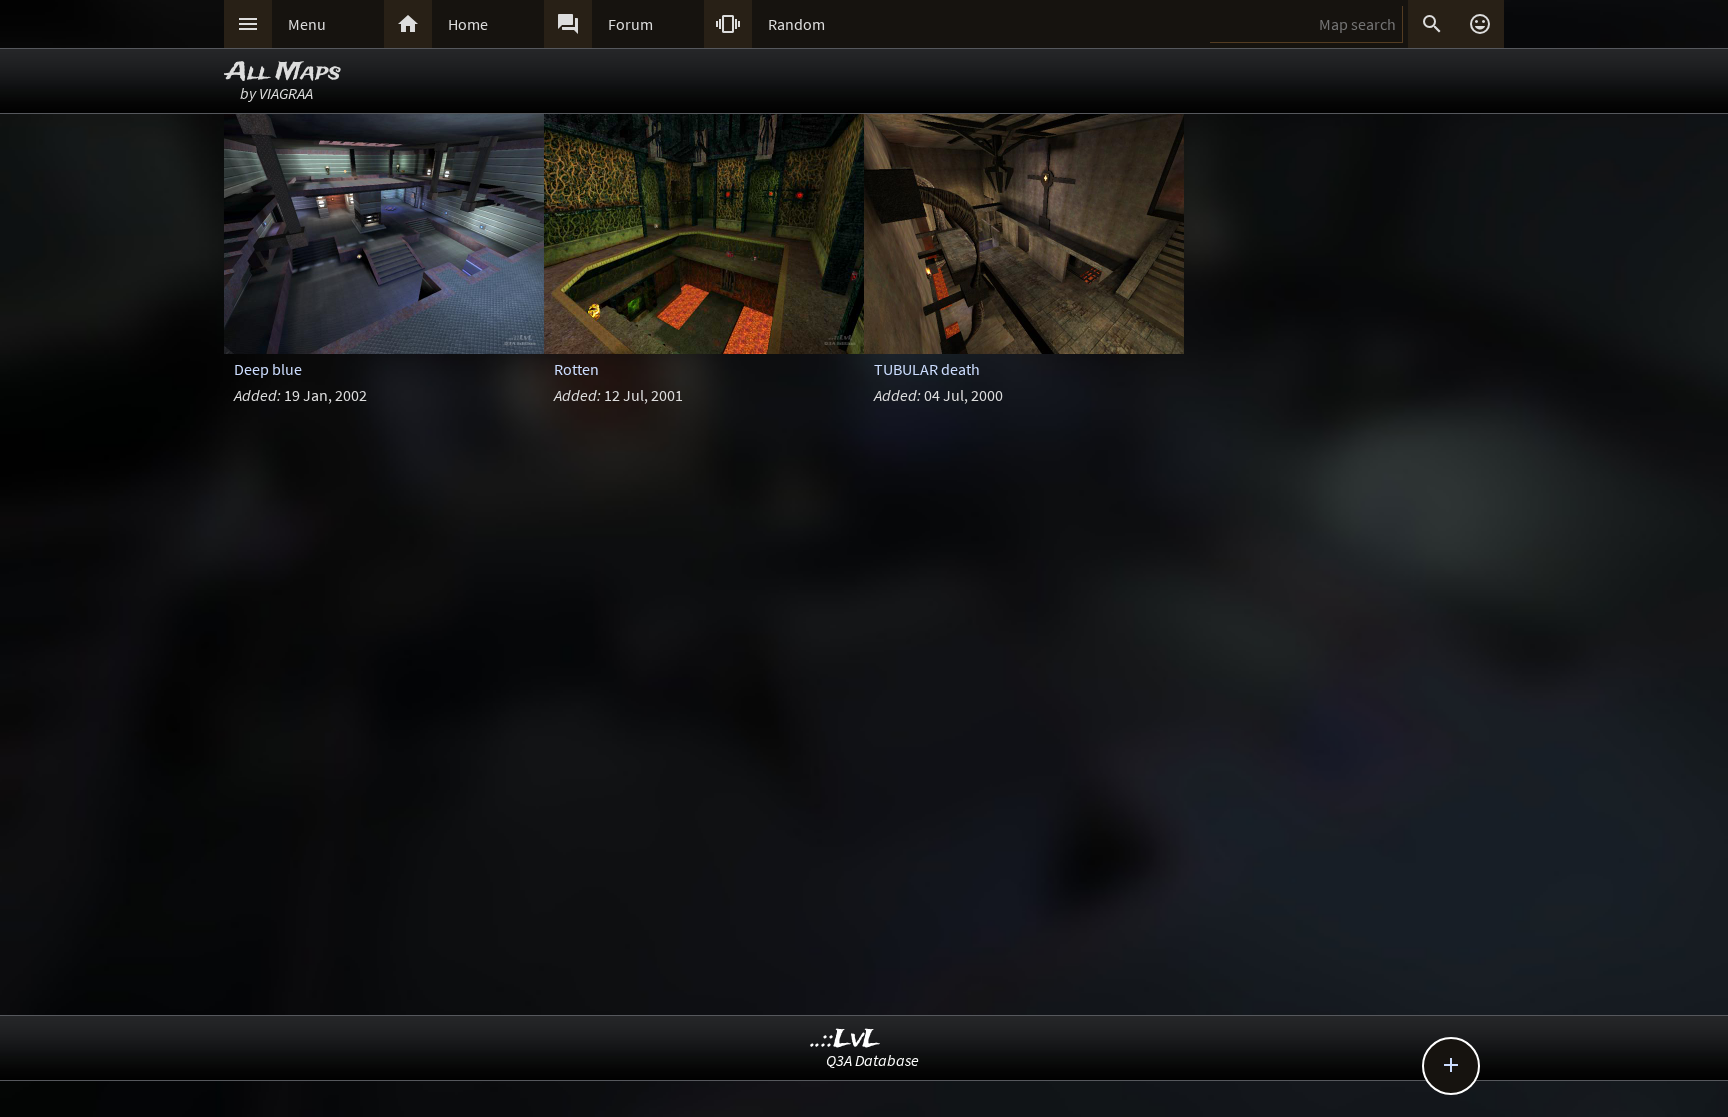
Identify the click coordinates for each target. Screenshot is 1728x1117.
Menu (307, 24)
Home (468, 24)
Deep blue (268, 369)
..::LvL (845, 1039)
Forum (630, 24)
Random (796, 24)
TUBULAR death (927, 369)
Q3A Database (872, 1060)
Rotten (576, 369)
